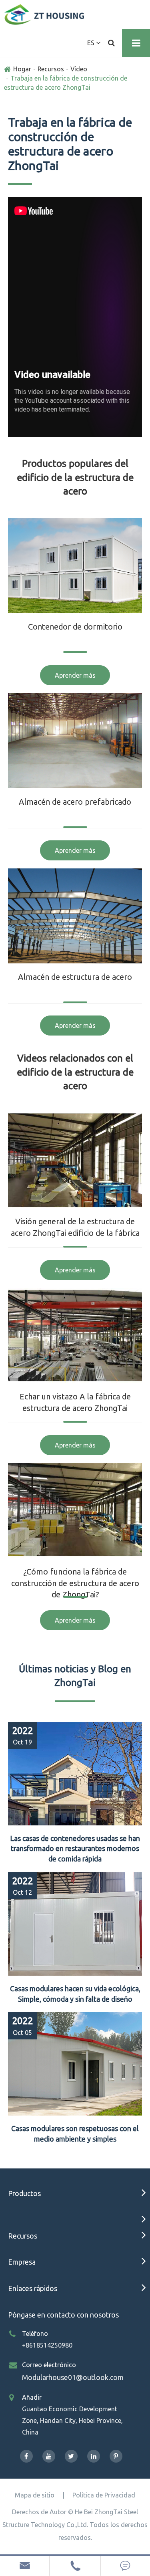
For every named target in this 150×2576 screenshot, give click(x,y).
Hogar (22, 69)
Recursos (51, 69)
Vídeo (79, 69)
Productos (24, 2193)
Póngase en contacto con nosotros (63, 2315)
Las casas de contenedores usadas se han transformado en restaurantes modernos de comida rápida (75, 1848)
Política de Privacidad (104, 2495)
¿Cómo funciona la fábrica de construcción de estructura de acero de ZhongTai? (75, 1583)
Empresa (22, 2262)
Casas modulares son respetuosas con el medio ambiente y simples (75, 2134)
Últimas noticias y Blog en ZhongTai (75, 1676)
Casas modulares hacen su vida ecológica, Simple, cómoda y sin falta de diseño (75, 1994)
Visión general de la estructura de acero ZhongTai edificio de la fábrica (75, 1227)
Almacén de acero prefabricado (75, 802)
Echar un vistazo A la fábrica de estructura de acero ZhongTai (75, 1402)
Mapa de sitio (35, 2495)
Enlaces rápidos (33, 2288)
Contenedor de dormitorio (75, 627)
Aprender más (75, 675)
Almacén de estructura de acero (75, 977)
